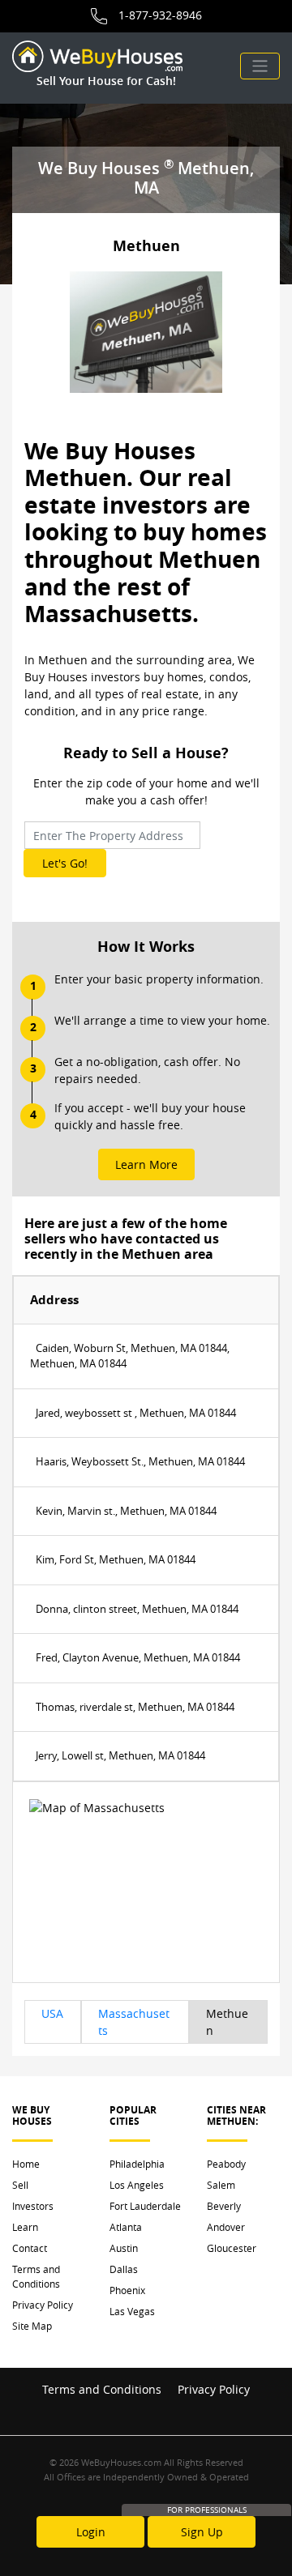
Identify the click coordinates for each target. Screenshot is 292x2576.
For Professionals (207, 2510)
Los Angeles (137, 2185)
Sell (20, 2185)
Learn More (146, 1164)
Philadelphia (137, 2164)
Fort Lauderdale (145, 2206)
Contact (30, 2248)
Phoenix (127, 2290)
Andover (226, 2227)
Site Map (32, 2326)
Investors (33, 2206)
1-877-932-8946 (160, 15)
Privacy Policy (43, 2305)
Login (91, 2532)
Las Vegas (132, 2311)
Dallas (124, 2269)
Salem (221, 2185)
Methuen (227, 2022)
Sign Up (202, 2532)
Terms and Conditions (36, 2276)
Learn (25, 2227)
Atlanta (126, 2227)
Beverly (224, 2206)
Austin (124, 2248)
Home (26, 2164)
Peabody (226, 2164)
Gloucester (232, 2248)
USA (52, 2013)
